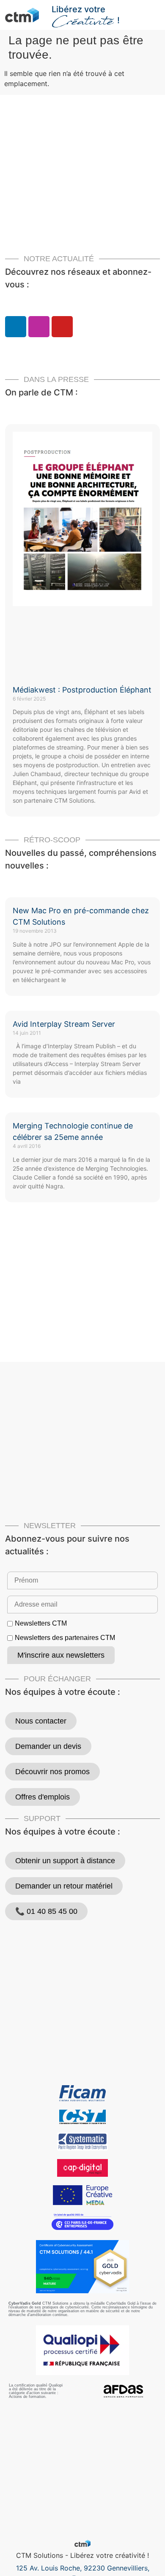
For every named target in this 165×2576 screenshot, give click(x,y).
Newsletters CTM (41, 1624)
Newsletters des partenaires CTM (65, 1638)
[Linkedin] (16, 327)
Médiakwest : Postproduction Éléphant (82, 690)
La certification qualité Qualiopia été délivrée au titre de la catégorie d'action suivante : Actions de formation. (36, 2391)
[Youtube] (62, 327)
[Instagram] (39, 327)
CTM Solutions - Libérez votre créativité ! (82, 2555)
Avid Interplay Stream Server (64, 1024)
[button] (155, 11)
